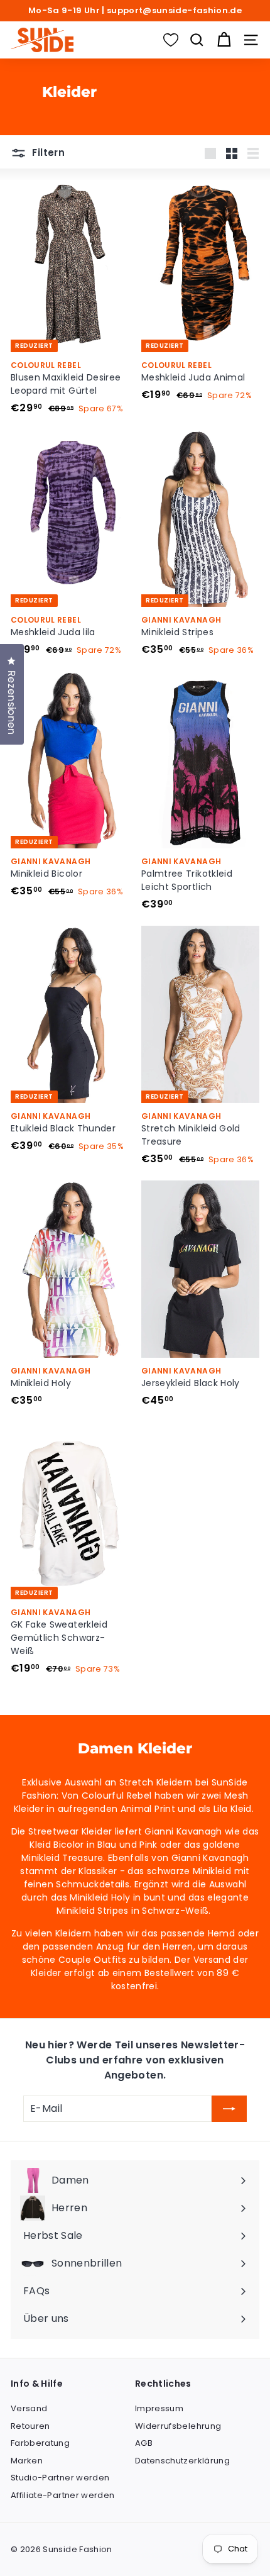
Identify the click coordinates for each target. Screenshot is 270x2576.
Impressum (159, 2408)
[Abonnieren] (229, 2109)
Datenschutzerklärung (182, 2461)
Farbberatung (40, 2443)
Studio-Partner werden (60, 2478)
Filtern (47, 153)
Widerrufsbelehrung (178, 2426)
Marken (27, 2461)
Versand (29, 2408)
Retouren (30, 2426)
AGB (144, 2443)
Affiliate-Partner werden (62, 2495)
